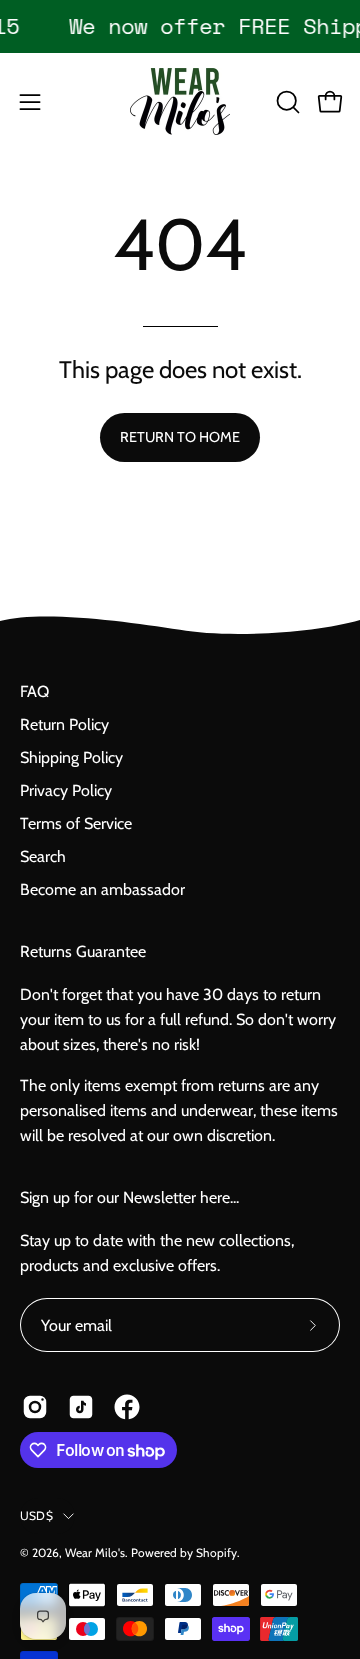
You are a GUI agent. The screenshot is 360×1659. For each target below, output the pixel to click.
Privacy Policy (66, 790)
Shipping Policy (71, 757)
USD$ (36, 1515)
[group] (180, 26)
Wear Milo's (95, 1552)
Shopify (216, 1552)
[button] (286, 102)
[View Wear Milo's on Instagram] (35, 1407)
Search (43, 856)
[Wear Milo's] (180, 101)
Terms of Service (76, 823)
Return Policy (64, 724)
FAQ (34, 691)
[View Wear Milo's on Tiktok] (81, 1407)
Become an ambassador (102, 889)
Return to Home (180, 437)
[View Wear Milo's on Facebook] (127, 1407)
